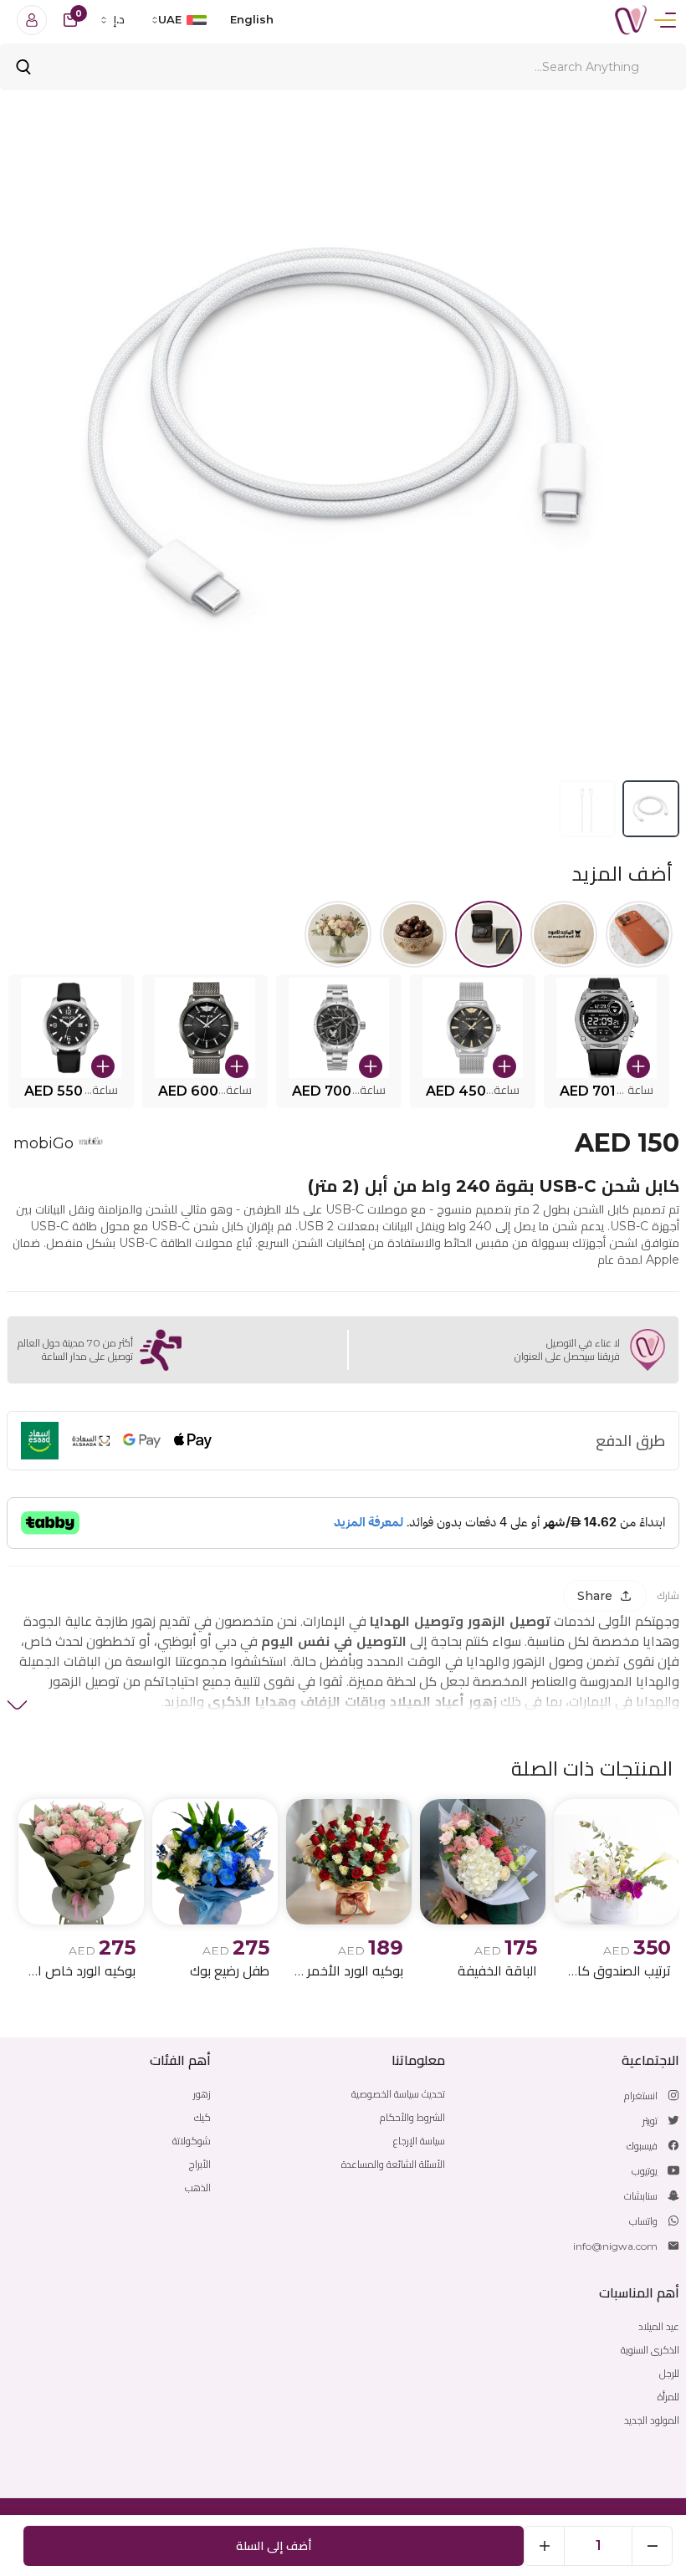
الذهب (198, 2188)
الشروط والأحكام (412, 2117)
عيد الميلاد (659, 2326)
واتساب (643, 2221)
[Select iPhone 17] (639, 934)
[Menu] (665, 20)
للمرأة (668, 2397)
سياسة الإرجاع (419, 2141)
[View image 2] (587, 809)
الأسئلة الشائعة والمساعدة (393, 2164)
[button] (607, 1041)
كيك (202, 2117)
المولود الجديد (652, 2420)
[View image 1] (651, 809)
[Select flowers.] (338, 934)
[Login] (32, 20)
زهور (202, 2094)
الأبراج (200, 2164)
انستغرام (641, 2096)
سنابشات (641, 2196)
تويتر (650, 2121)
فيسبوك (642, 2146)
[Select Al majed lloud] (564, 934)
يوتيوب (645, 2171)
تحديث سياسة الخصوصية (398, 2094)
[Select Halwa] (413, 934)
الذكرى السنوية (650, 2350)
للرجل (669, 2373)
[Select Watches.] (489, 934)
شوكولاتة (192, 2141)
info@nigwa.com (615, 2246)
